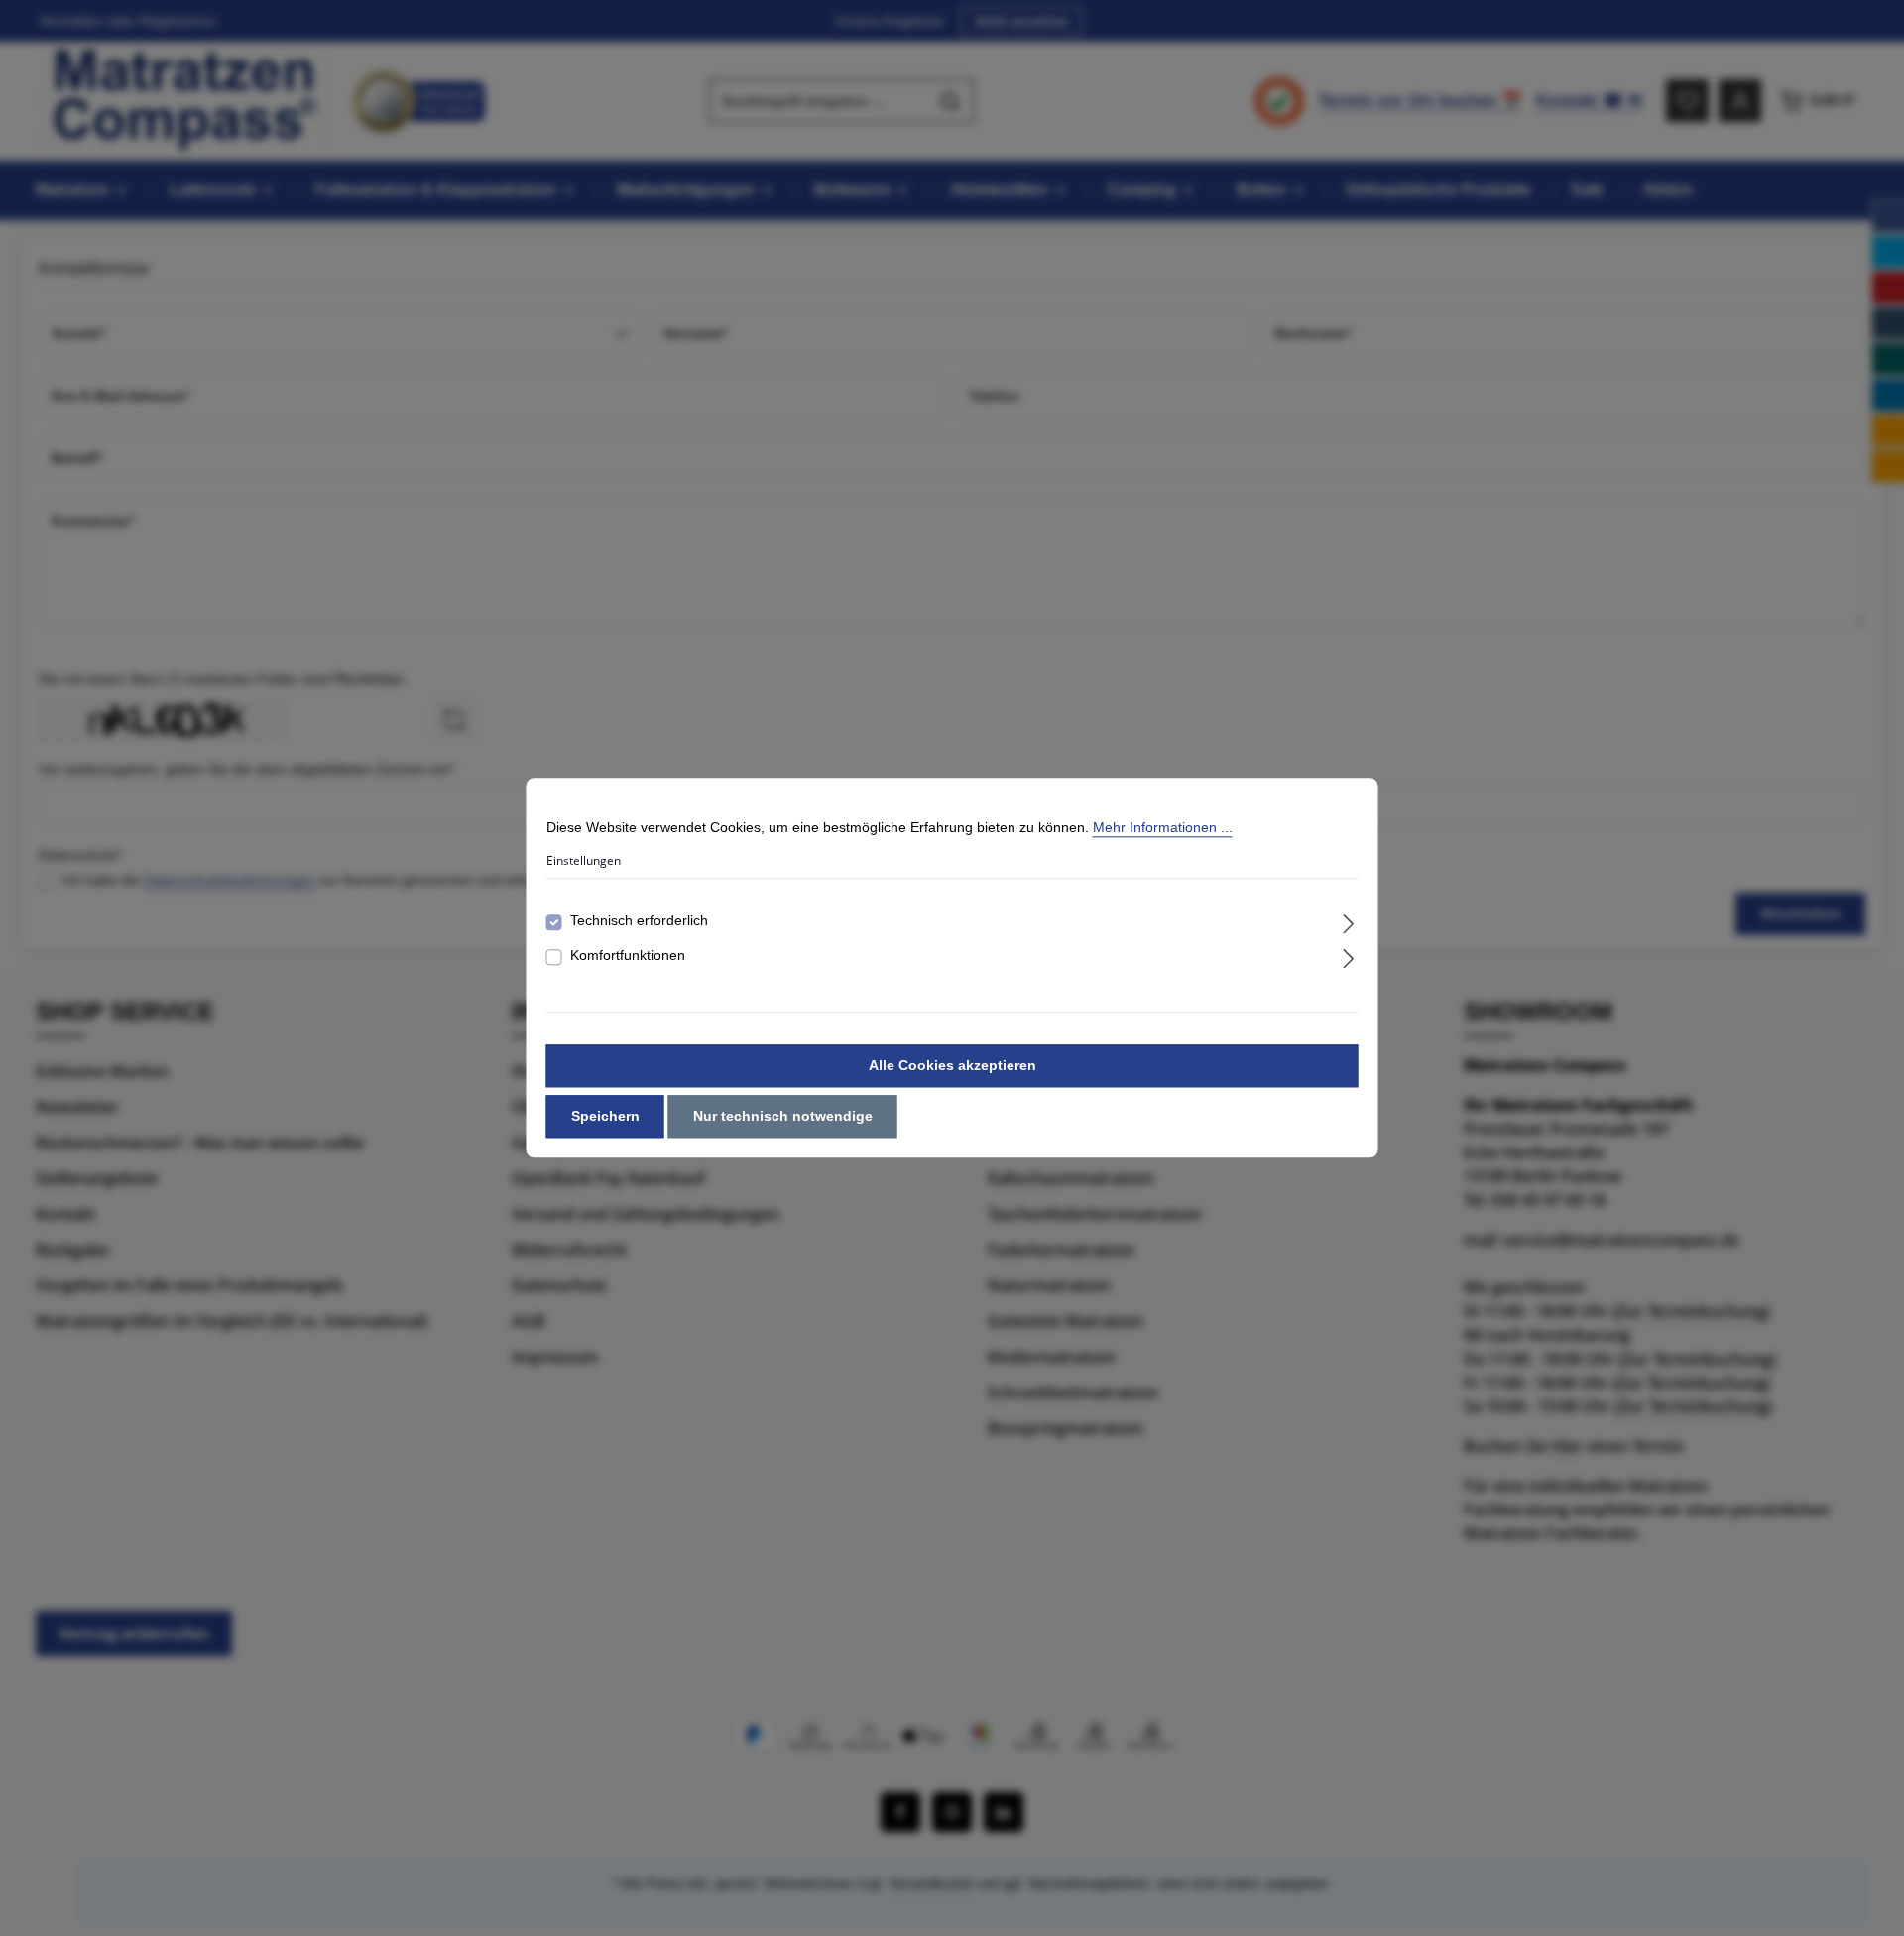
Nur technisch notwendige (783, 1117)
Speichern (605, 1117)
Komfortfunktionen (628, 956)
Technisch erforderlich (639, 921)
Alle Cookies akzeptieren (952, 1066)
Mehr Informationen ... (1163, 827)
